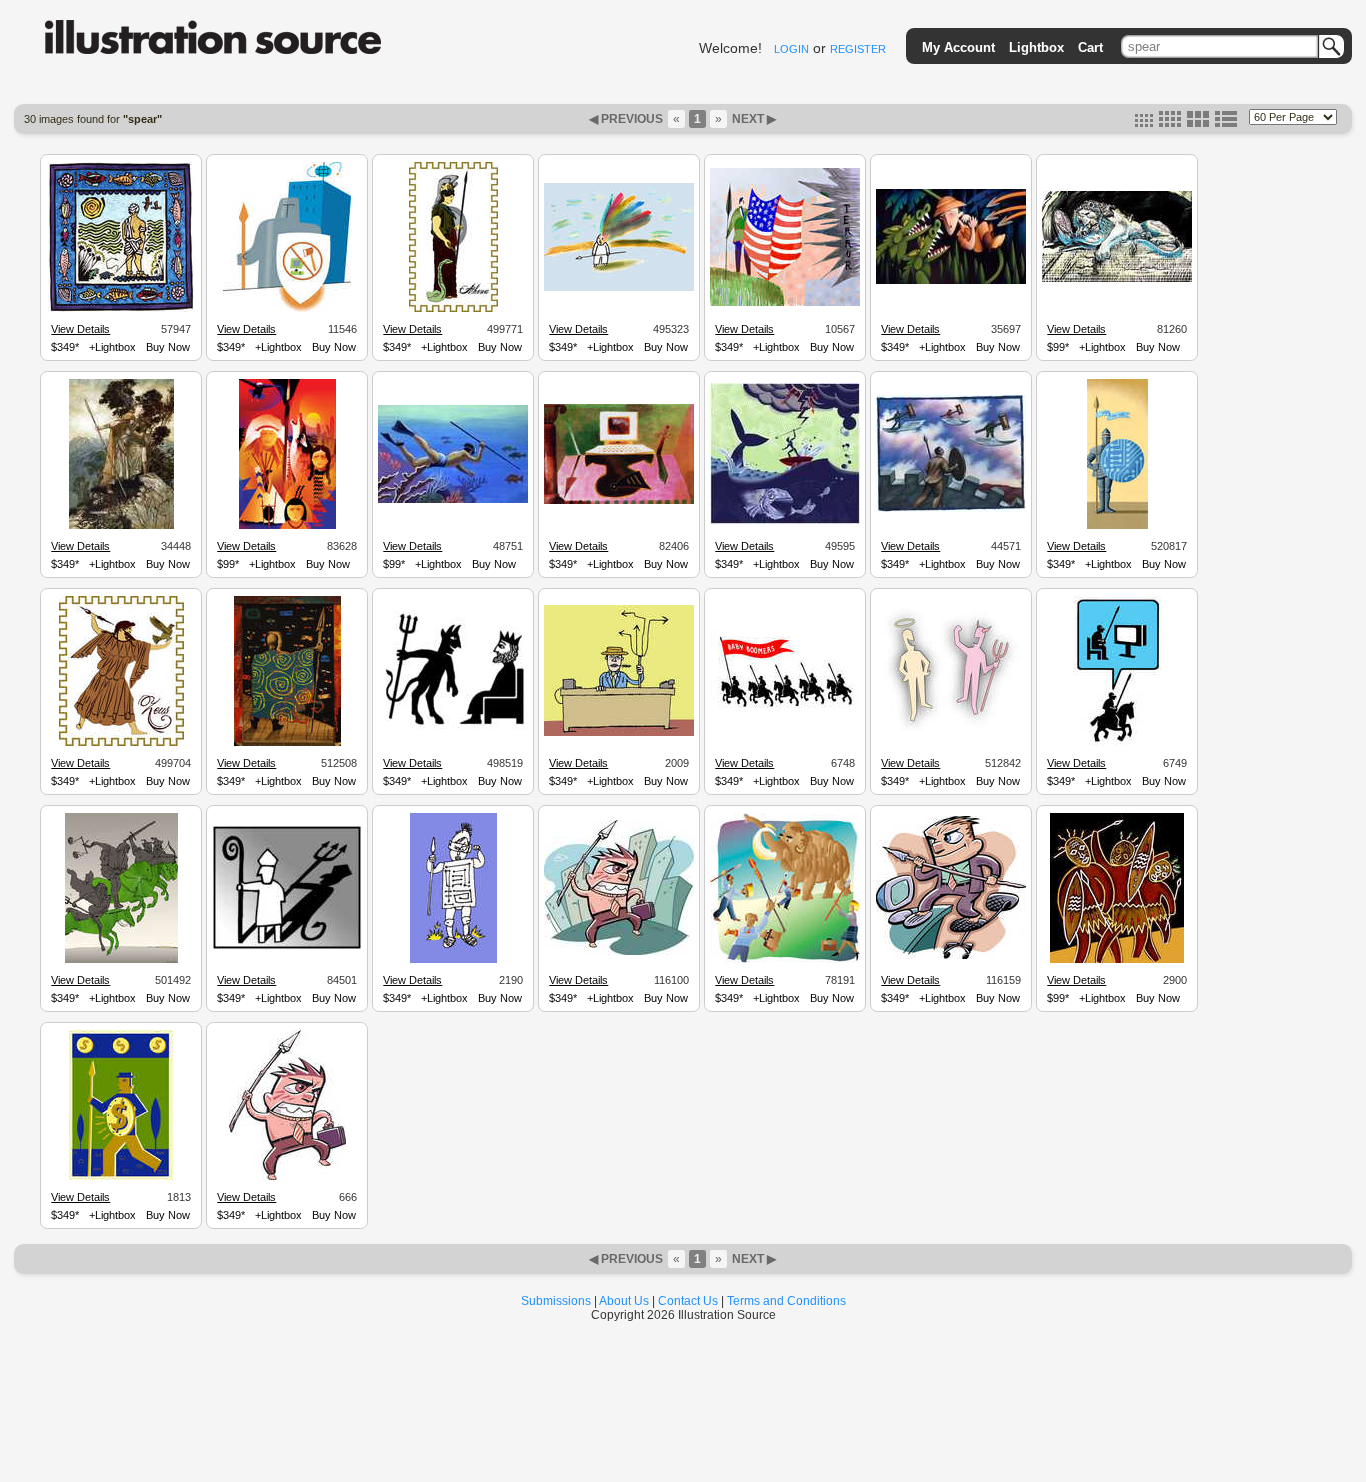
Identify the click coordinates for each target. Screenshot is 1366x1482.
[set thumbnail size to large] (1198, 123)
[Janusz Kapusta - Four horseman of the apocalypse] (121, 960)
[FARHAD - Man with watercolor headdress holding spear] (619, 288)
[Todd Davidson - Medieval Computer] (619, 501)
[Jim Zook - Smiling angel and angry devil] (951, 737)
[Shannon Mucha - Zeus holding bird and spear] (121, 743)
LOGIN (791, 49)
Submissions (556, 1301)
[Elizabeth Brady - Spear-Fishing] (121, 309)
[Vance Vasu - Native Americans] (287, 526)
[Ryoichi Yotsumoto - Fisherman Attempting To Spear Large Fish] (785, 521)
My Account (958, 47)
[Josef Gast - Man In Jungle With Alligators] (951, 281)
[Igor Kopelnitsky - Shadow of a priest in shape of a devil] (287, 947)
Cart (1090, 47)
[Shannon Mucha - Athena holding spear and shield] (453, 309)
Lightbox (1036, 47)
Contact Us (688, 1301)
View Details (80, 329)
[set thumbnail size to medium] (1170, 123)
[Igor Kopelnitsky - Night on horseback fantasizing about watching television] (1117, 743)
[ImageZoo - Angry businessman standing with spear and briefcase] (619, 952)
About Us (624, 1301)
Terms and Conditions (786, 1301)
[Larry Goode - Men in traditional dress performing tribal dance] (1117, 960)
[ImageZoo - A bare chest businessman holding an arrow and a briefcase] (287, 1177)
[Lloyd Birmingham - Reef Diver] (453, 500)
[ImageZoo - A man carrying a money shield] (121, 1177)
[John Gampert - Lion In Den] (1117, 279)
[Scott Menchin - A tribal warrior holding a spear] (453, 960)
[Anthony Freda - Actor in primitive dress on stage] (287, 743)
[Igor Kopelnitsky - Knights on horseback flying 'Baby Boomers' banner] (785, 711)
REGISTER (858, 49)
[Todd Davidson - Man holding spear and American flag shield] (785, 303)
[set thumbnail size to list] (1226, 123)
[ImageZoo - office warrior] (951, 956)
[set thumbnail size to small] (1144, 123)
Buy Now (168, 347)
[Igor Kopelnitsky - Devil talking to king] (453, 728)
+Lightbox (112, 347)
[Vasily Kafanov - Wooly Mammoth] (785, 960)
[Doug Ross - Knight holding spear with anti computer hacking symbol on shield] (287, 309)
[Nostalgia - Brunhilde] (121, 526)
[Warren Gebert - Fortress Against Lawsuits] (951, 509)
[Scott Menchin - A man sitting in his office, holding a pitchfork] (619, 733)
